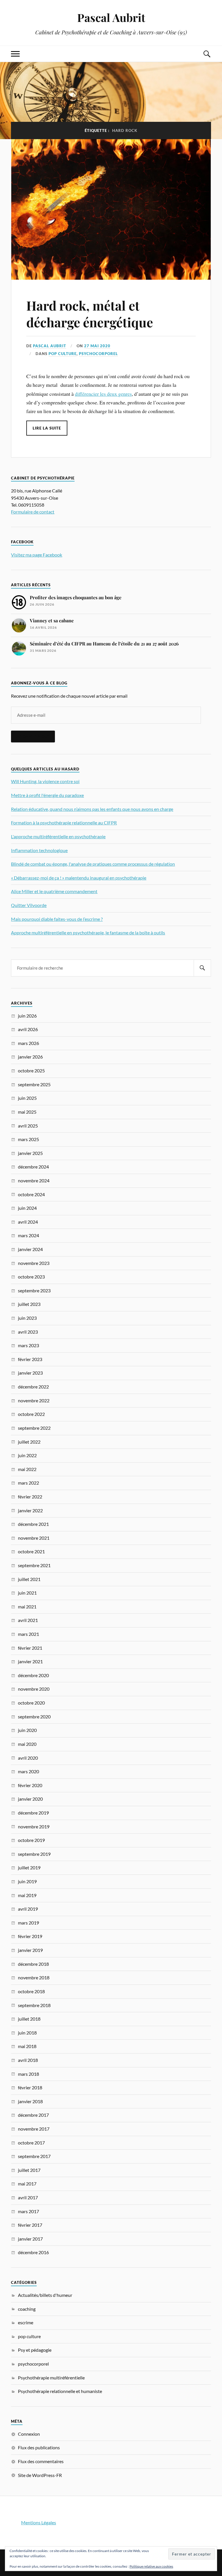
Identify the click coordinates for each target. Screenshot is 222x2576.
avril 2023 (28, 1332)
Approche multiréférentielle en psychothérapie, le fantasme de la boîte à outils (88, 933)
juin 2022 (27, 1455)
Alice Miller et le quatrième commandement (54, 891)
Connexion (29, 2434)
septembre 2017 (34, 2156)
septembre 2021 (34, 1565)
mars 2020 (28, 1771)
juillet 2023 (29, 1304)
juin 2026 (27, 1016)
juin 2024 (27, 1208)
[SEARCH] (202, 968)
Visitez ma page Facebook (37, 555)
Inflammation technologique (39, 850)
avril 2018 (28, 2060)
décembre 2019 (33, 1813)
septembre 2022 (34, 1428)
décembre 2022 (33, 1387)
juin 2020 (27, 1730)
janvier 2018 (30, 2101)
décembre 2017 (33, 2115)
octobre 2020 (31, 1703)
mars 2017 (28, 2211)
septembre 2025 (34, 1084)
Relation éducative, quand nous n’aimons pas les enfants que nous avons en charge (92, 809)
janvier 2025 (30, 1153)
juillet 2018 (29, 2019)
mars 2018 (28, 2074)
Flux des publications (39, 2447)
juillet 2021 (29, 1579)
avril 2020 (28, 1758)
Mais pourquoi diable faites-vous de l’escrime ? (57, 919)
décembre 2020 (33, 1675)
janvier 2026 (30, 1057)
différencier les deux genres (103, 394)
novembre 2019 (34, 1826)
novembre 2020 (34, 1689)
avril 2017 (28, 2197)
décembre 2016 (33, 2252)
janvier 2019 (30, 1950)
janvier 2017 (30, 2239)
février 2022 (30, 1497)
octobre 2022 (31, 1414)
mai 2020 (27, 1744)
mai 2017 (27, 2184)
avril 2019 (28, 1909)
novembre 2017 (34, 2129)
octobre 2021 (31, 1551)
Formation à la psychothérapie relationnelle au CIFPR (64, 823)
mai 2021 (27, 1607)
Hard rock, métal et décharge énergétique (90, 313)
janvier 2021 (30, 1661)
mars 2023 (28, 1345)
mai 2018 (27, 2046)
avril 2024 (28, 1222)
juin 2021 (27, 1593)
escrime (26, 2322)
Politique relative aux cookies (151, 2566)
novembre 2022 (34, 1400)
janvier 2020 (30, 1799)
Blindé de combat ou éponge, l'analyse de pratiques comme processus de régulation (93, 864)
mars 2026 (28, 1043)
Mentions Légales (39, 2522)
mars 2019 (28, 1923)
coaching (27, 2309)
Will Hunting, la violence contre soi (45, 781)
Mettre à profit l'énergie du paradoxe (47, 795)
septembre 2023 (34, 1290)
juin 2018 (27, 2033)
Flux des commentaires (41, 2461)
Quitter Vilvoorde (29, 905)
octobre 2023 (31, 1277)
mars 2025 (28, 1139)
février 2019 (30, 1936)
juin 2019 (27, 1881)
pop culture (63, 354)
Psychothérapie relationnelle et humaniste (60, 2391)
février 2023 (30, 1359)
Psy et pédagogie (35, 2350)
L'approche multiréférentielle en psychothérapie (58, 836)
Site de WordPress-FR (40, 2475)
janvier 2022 (30, 1510)
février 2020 (30, 1785)
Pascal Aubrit (111, 17)
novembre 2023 (34, 1263)
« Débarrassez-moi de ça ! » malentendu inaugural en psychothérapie (79, 878)
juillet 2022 (29, 1442)
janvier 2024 (30, 1249)
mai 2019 (27, 1895)
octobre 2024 (31, 1194)
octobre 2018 (31, 1991)
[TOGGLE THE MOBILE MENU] (15, 54)
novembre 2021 (34, 1538)
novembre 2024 (34, 1180)
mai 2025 (27, 1112)
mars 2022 (28, 1483)
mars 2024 (28, 1235)
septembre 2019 (34, 1854)
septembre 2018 (34, 2005)
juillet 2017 (29, 2170)
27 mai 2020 (97, 346)
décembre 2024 (33, 1167)
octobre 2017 (31, 2143)
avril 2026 (28, 1029)
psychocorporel (98, 354)
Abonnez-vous (33, 736)
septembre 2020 (34, 1717)
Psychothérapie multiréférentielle (51, 2378)
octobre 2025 (31, 1070)
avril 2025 (28, 1126)
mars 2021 (28, 1634)
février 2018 (30, 2087)
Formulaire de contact (33, 512)
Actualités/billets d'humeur (45, 2295)
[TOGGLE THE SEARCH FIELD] (207, 54)
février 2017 (30, 2225)
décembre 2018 (33, 1964)
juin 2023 (27, 1318)
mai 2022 (27, 1469)
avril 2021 (28, 1620)
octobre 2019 (31, 1840)
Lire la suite (47, 428)
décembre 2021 (33, 1524)
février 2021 (30, 1648)
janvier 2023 (30, 1373)
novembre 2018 (34, 1977)
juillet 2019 (29, 1867)
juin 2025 (27, 1098)
